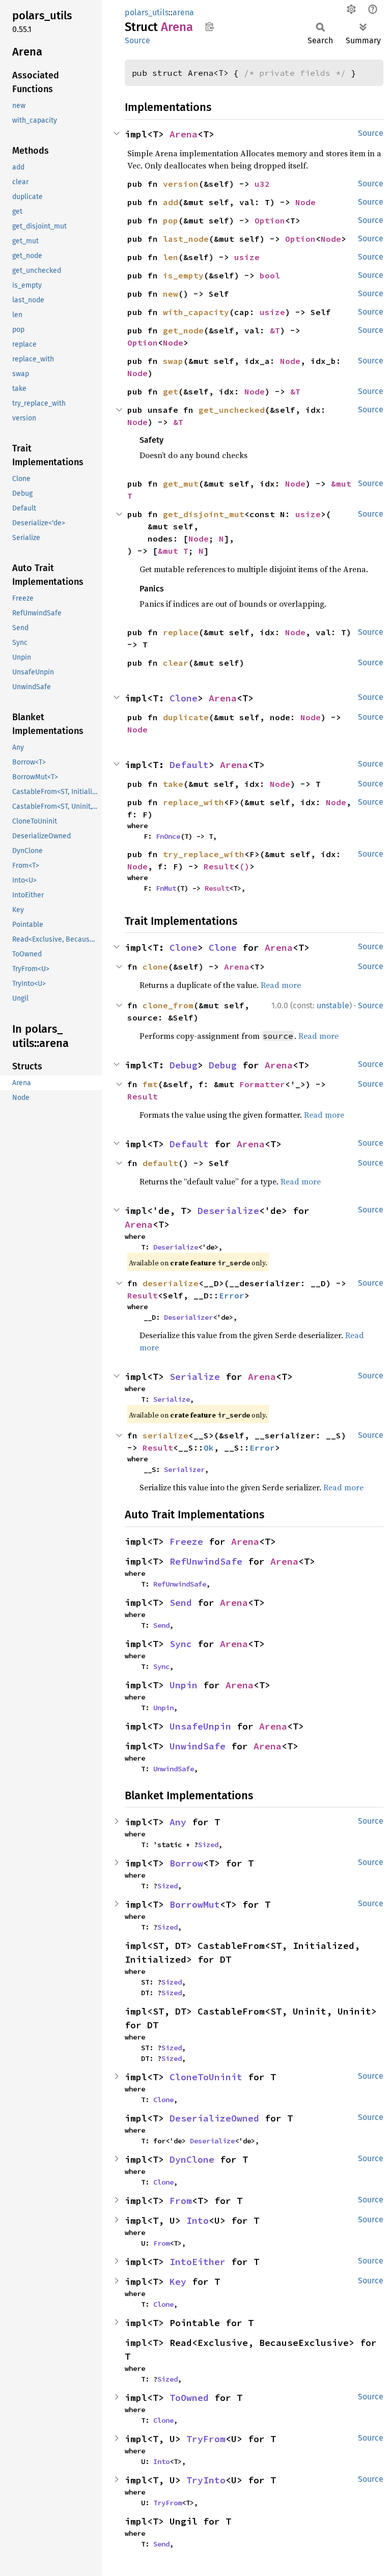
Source (137, 40)
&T (275, 330)
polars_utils (147, 12)
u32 (262, 184)
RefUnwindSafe (206, 1561)
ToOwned (189, 2398)
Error (232, 1295)
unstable (333, 1006)
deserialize (171, 1283)
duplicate (186, 717)
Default (189, 765)
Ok (209, 1448)
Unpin (184, 1685)
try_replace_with (204, 854)
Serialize (195, 1377)
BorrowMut (195, 1904)
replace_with (193, 802)
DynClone (192, 2159)
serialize (165, 1435)
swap (173, 361)
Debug (184, 1065)
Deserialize (228, 1211)
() (244, 866)
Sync (181, 1644)
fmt (150, 1084)
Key (178, 2282)
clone (155, 967)
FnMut (166, 888)
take (173, 784)
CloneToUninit (206, 2077)
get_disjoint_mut (204, 514)
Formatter (262, 1084)
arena (183, 12)
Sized (208, 1845)
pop (171, 220)
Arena (184, 134)
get (171, 391)
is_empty (183, 275)
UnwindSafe (198, 1746)
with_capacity (196, 312)
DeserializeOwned (214, 2118)
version (181, 184)
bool (270, 275)
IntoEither (198, 2262)
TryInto (206, 2480)
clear (176, 663)
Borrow (186, 1863)
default (160, 1163)
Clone (184, 698)
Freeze (186, 1541)
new (171, 294)
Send (181, 1603)
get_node (183, 330)
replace (181, 632)
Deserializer (188, 1317)
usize (247, 257)
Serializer (184, 1469)
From (181, 2201)
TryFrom (206, 2439)
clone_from (168, 1005)
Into (198, 2220)
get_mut (181, 484)
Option (270, 220)
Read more (281, 985)
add (171, 202)
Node (305, 202)
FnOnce (168, 836)
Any (178, 1822)
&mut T (173, 551)
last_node (186, 239)
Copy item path (210, 26)
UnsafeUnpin (200, 1726)
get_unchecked (232, 410)
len (171, 257)
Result (219, 866)
